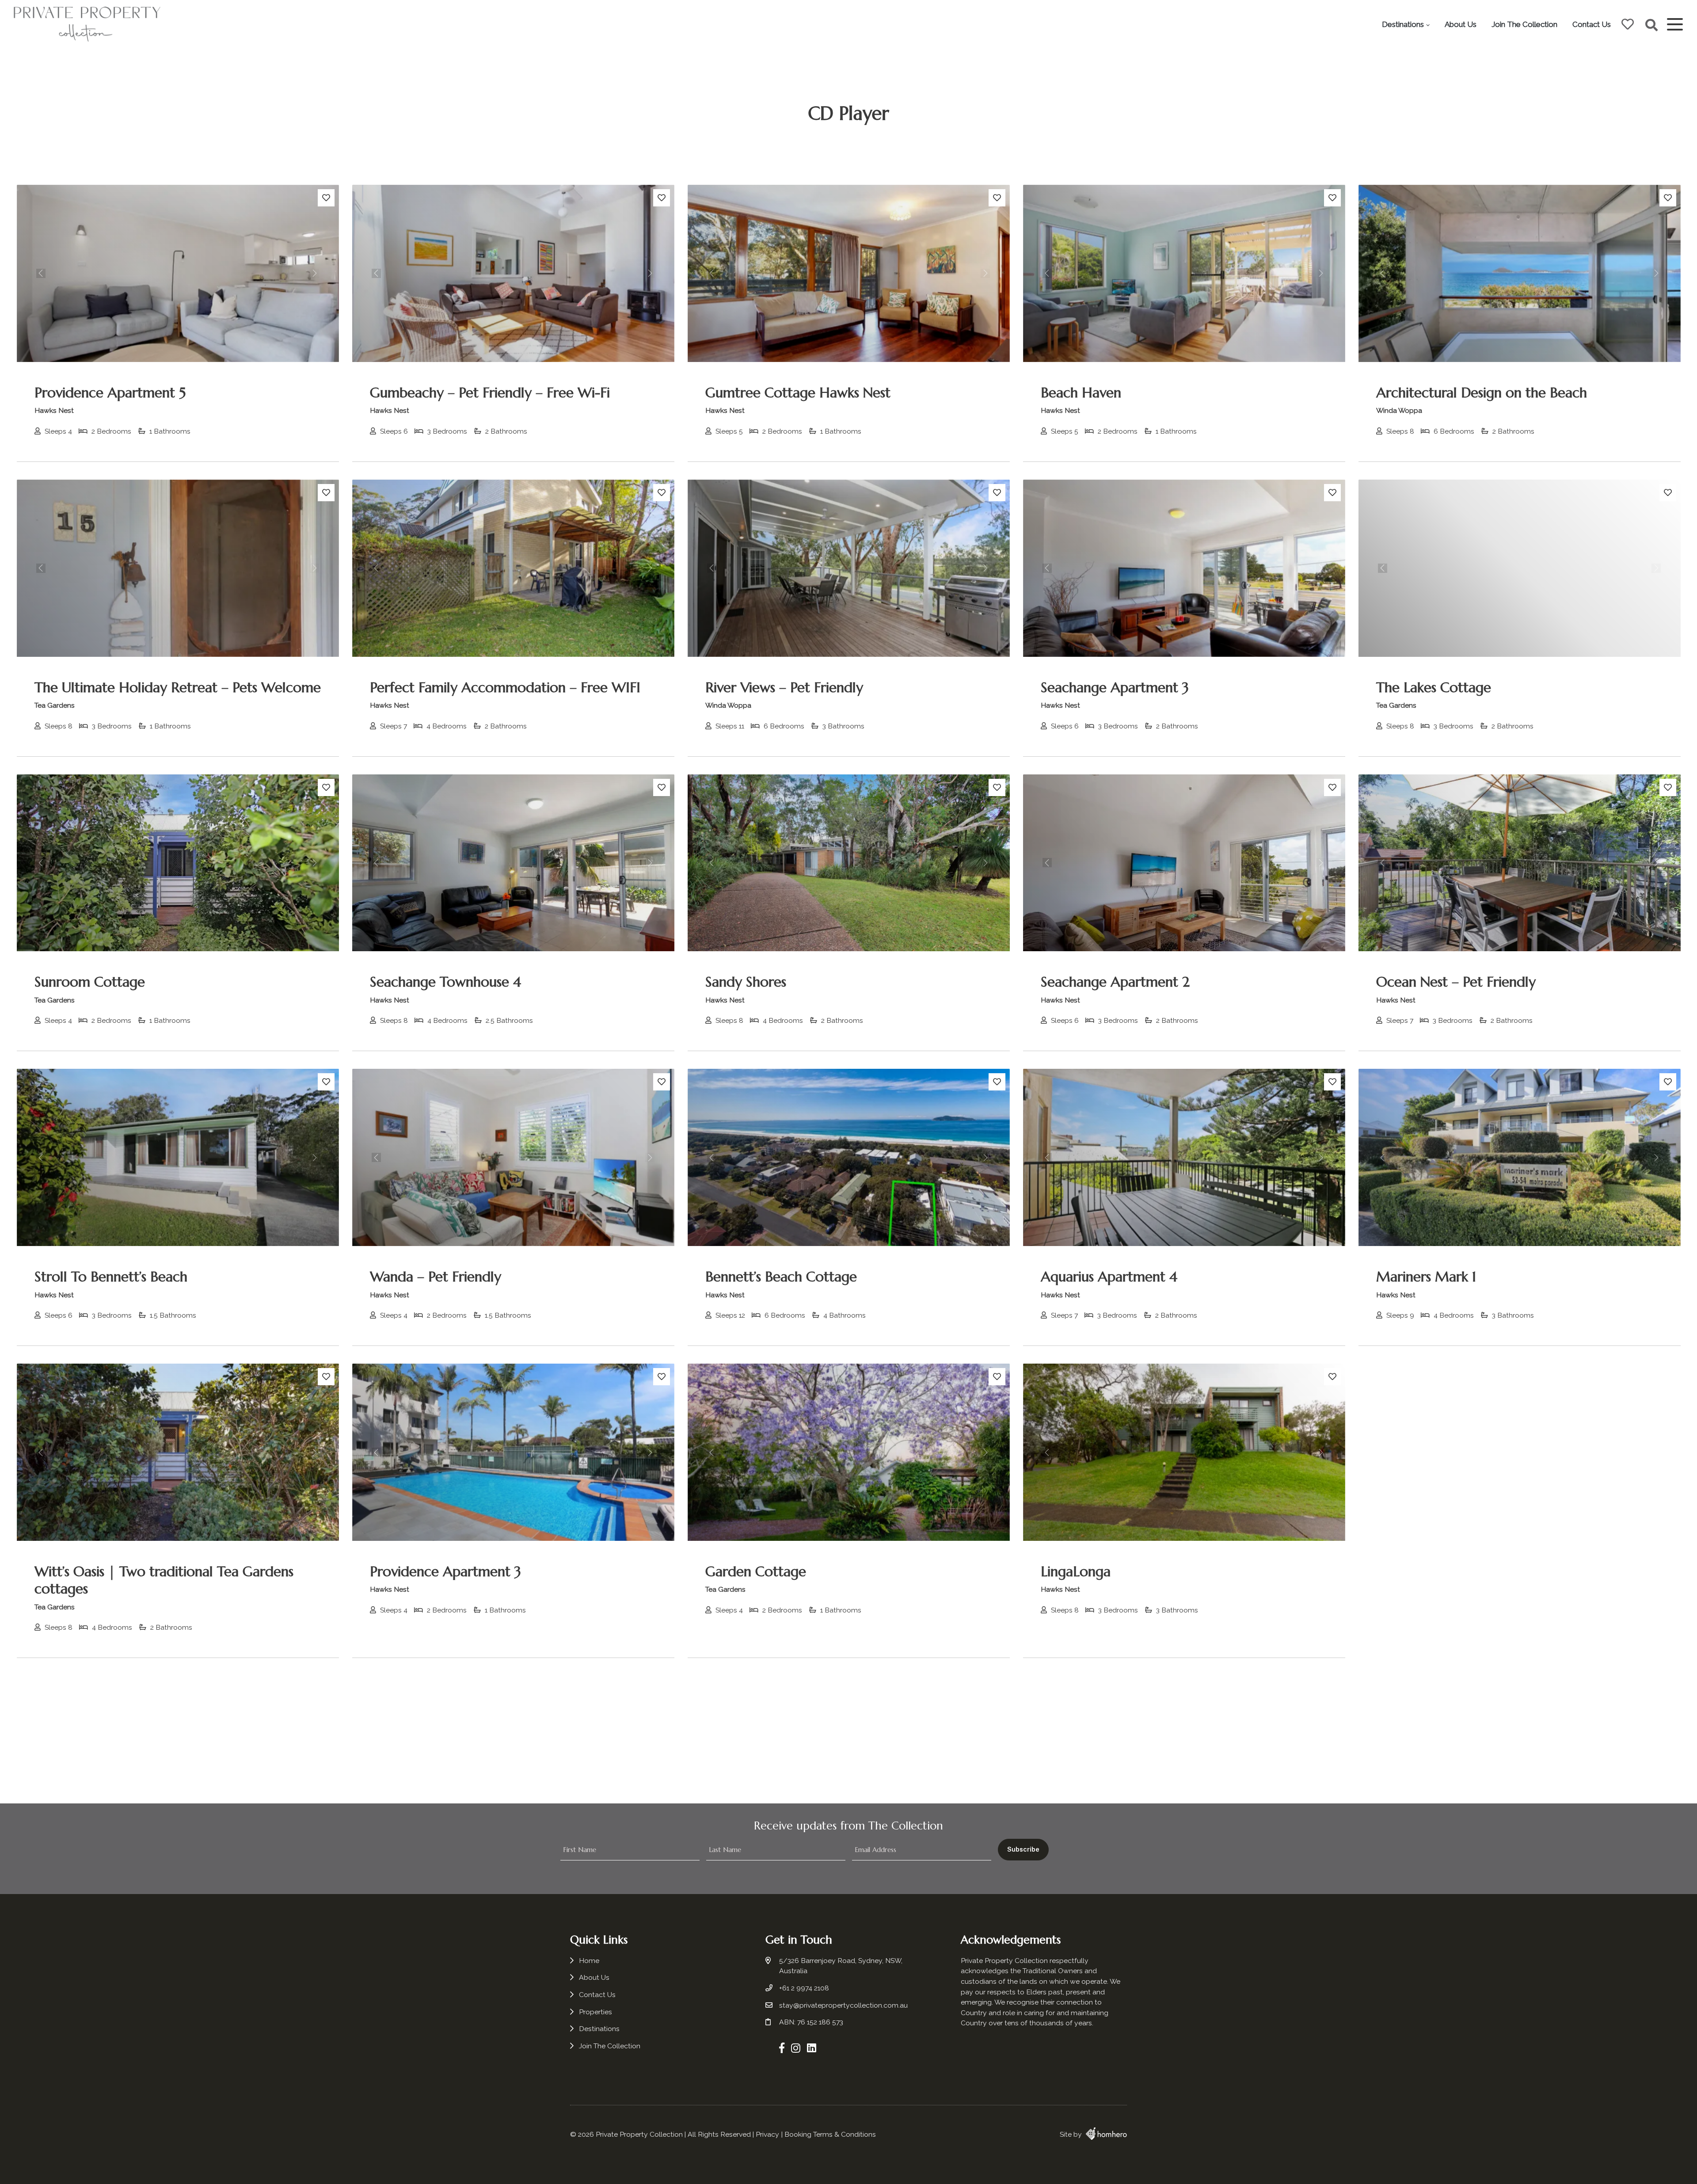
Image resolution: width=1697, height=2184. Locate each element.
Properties (595, 2012)
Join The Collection (1524, 24)
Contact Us (1592, 24)
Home (589, 1961)
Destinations (1403, 24)
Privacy (767, 2134)
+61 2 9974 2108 (804, 1988)
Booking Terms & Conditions (830, 2134)
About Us (1461, 24)
